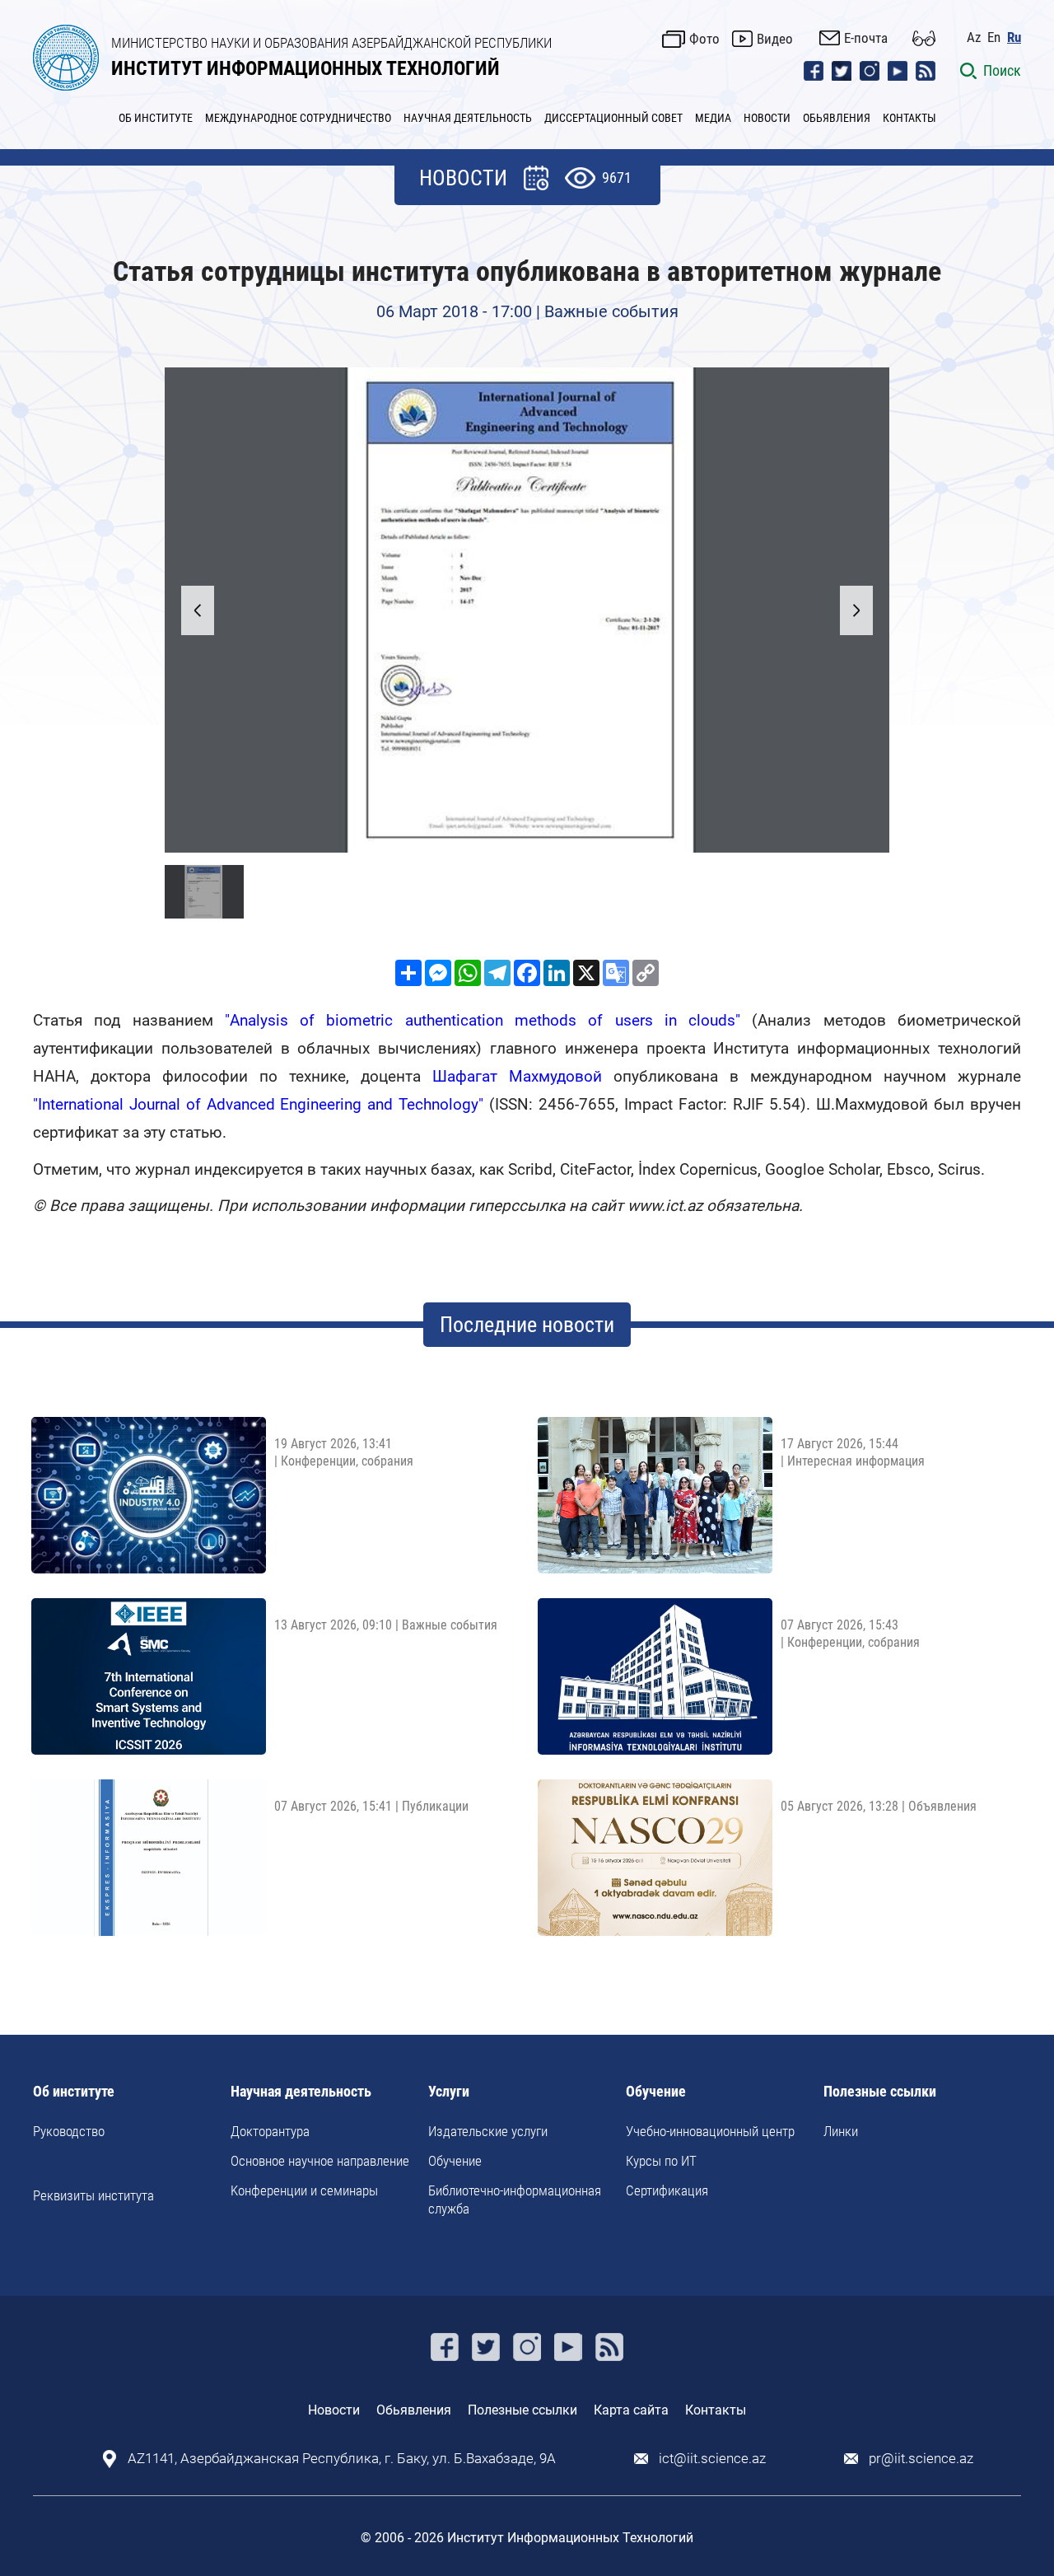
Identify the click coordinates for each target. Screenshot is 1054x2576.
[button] (856, 610)
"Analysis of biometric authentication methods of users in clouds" (483, 1020)
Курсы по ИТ (661, 2161)
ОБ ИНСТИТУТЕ (156, 118)
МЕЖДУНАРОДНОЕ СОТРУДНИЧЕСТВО (298, 118)
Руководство (69, 2131)
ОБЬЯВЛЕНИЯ (837, 118)
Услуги (449, 2092)
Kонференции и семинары (304, 2190)
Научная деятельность (301, 2092)
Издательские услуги (488, 2131)
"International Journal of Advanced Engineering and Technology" (258, 1104)
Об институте (74, 2092)
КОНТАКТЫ (909, 118)
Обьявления (414, 2410)
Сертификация (667, 2190)
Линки (841, 2131)
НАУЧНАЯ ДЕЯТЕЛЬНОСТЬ (468, 118)
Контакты (716, 2410)
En (994, 37)
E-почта (866, 38)
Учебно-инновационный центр (710, 2131)
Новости (334, 2410)
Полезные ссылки (880, 2092)
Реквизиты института (93, 2195)
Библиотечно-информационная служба (515, 2200)
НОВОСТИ (767, 118)
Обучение (455, 2161)
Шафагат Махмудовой (517, 1076)
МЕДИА (713, 118)
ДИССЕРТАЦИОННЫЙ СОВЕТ (613, 118)
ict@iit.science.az (712, 2459)
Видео (775, 39)
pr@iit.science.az (921, 2459)
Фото (704, 39)
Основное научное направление (320, 2161)
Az (974, 37)
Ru (1014, 37)
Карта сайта (631, 2410)
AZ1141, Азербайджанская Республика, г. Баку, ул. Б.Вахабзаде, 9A (342, 2459)
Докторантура (270, 2131)
